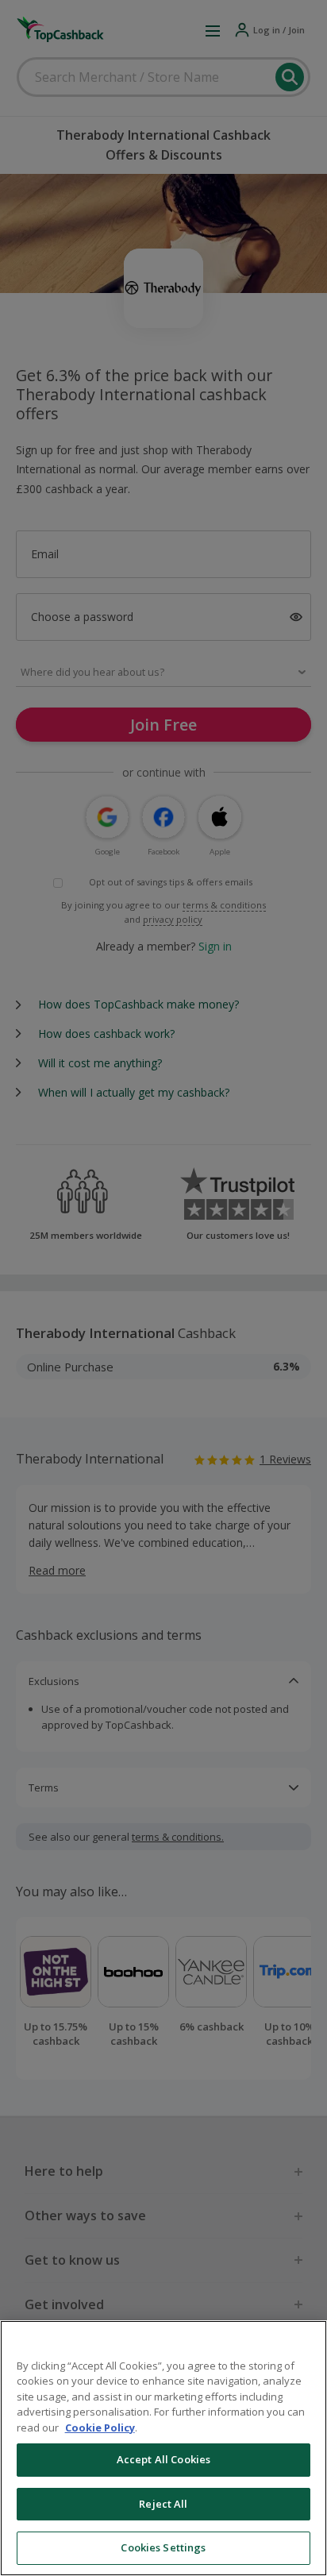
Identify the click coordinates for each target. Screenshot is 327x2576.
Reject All (163, 2504)
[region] (163, 2448)
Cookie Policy (100, 2428)
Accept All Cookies (163, 2459)
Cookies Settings (163, 2547)
